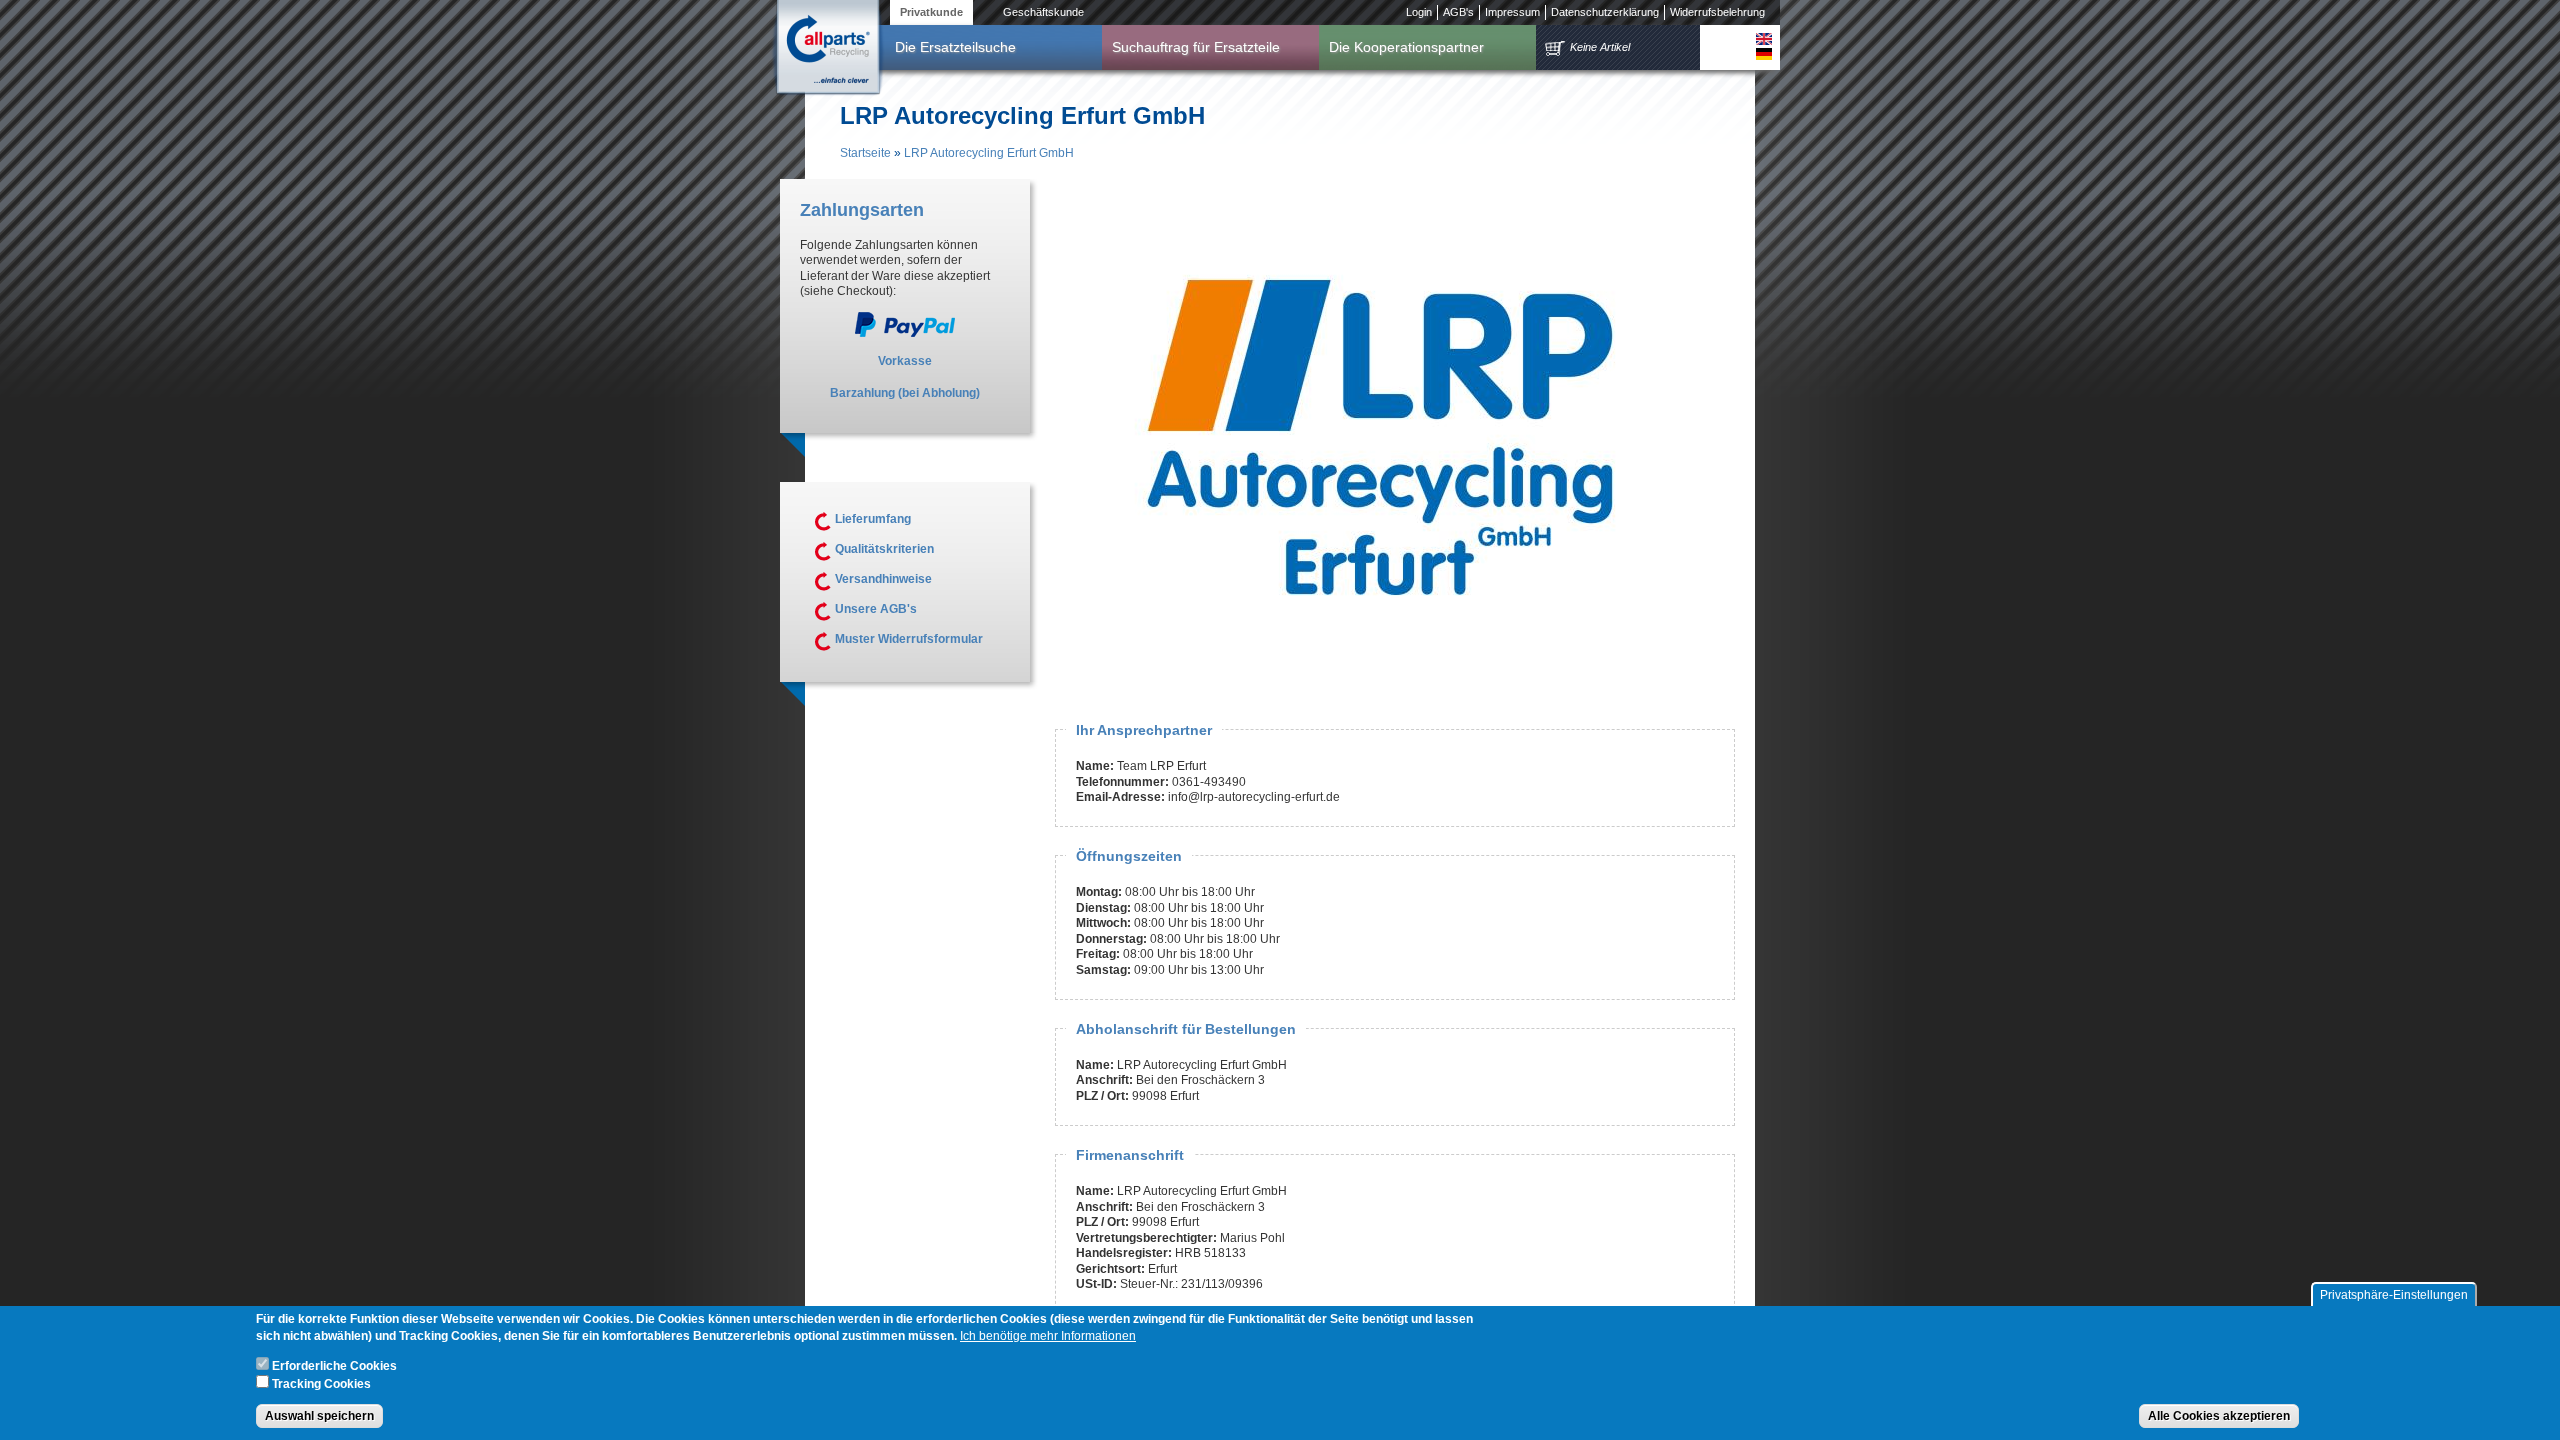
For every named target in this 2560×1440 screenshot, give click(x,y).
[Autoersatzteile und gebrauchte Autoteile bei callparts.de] (827, 49)
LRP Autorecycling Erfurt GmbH (989, 153)
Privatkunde (931, 12)
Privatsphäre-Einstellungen (2394, 1295)
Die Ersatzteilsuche (955, 47)
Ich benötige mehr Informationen (1048, 1336)
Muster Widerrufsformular (909, 639)
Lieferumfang (873, 519)
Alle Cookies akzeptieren (2219, 1416)
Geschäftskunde (1043, 12)
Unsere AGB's (876, 609)
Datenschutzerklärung (1605, 12)
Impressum (1512, 12)
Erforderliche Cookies (334, 1366)
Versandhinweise (883, 579)
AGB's (1458, 12)
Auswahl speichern (319, 1416)
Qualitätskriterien (884, 549)
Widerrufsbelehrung (1717, 12)
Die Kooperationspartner (1406, 47)
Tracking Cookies (321, 1383)
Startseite (865, 153)
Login (1419, 12)
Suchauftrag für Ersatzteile (1196, 47)
